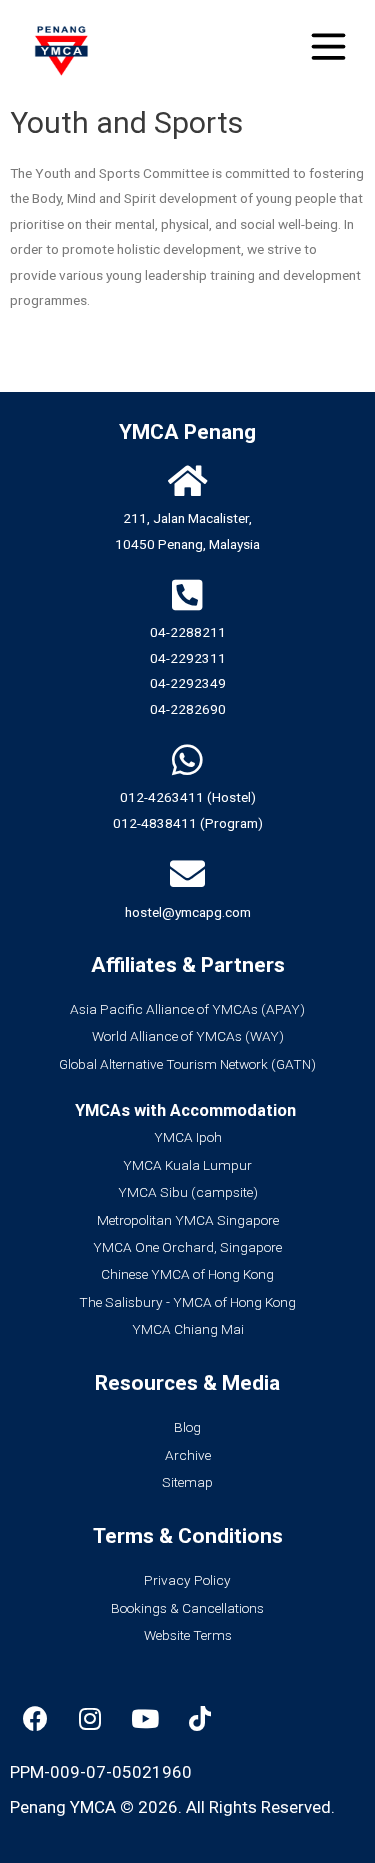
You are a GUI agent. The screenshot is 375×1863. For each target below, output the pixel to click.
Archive (188, 1455)
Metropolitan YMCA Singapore (188, 1220)
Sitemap (187, 1482)
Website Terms (188, 1635)
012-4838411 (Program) (188, 823)
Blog (187, 1427)
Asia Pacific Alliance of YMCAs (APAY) (187, 1009)
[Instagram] (90, 1718)
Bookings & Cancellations (187, 1608)
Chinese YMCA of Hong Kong (187, 1274)
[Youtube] (145, 1718)
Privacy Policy (187, 1580)
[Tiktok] (200, 1718)
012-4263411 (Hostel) (188, 797)
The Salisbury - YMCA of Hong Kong (187, 1302)
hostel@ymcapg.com (188, 912)
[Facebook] (35, 1718)
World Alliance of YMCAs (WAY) (188, 1036)
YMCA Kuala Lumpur (187, 1165)
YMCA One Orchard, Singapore (187, 1247)
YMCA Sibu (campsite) (188, 1192)
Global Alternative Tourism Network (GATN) (187, 1064)
